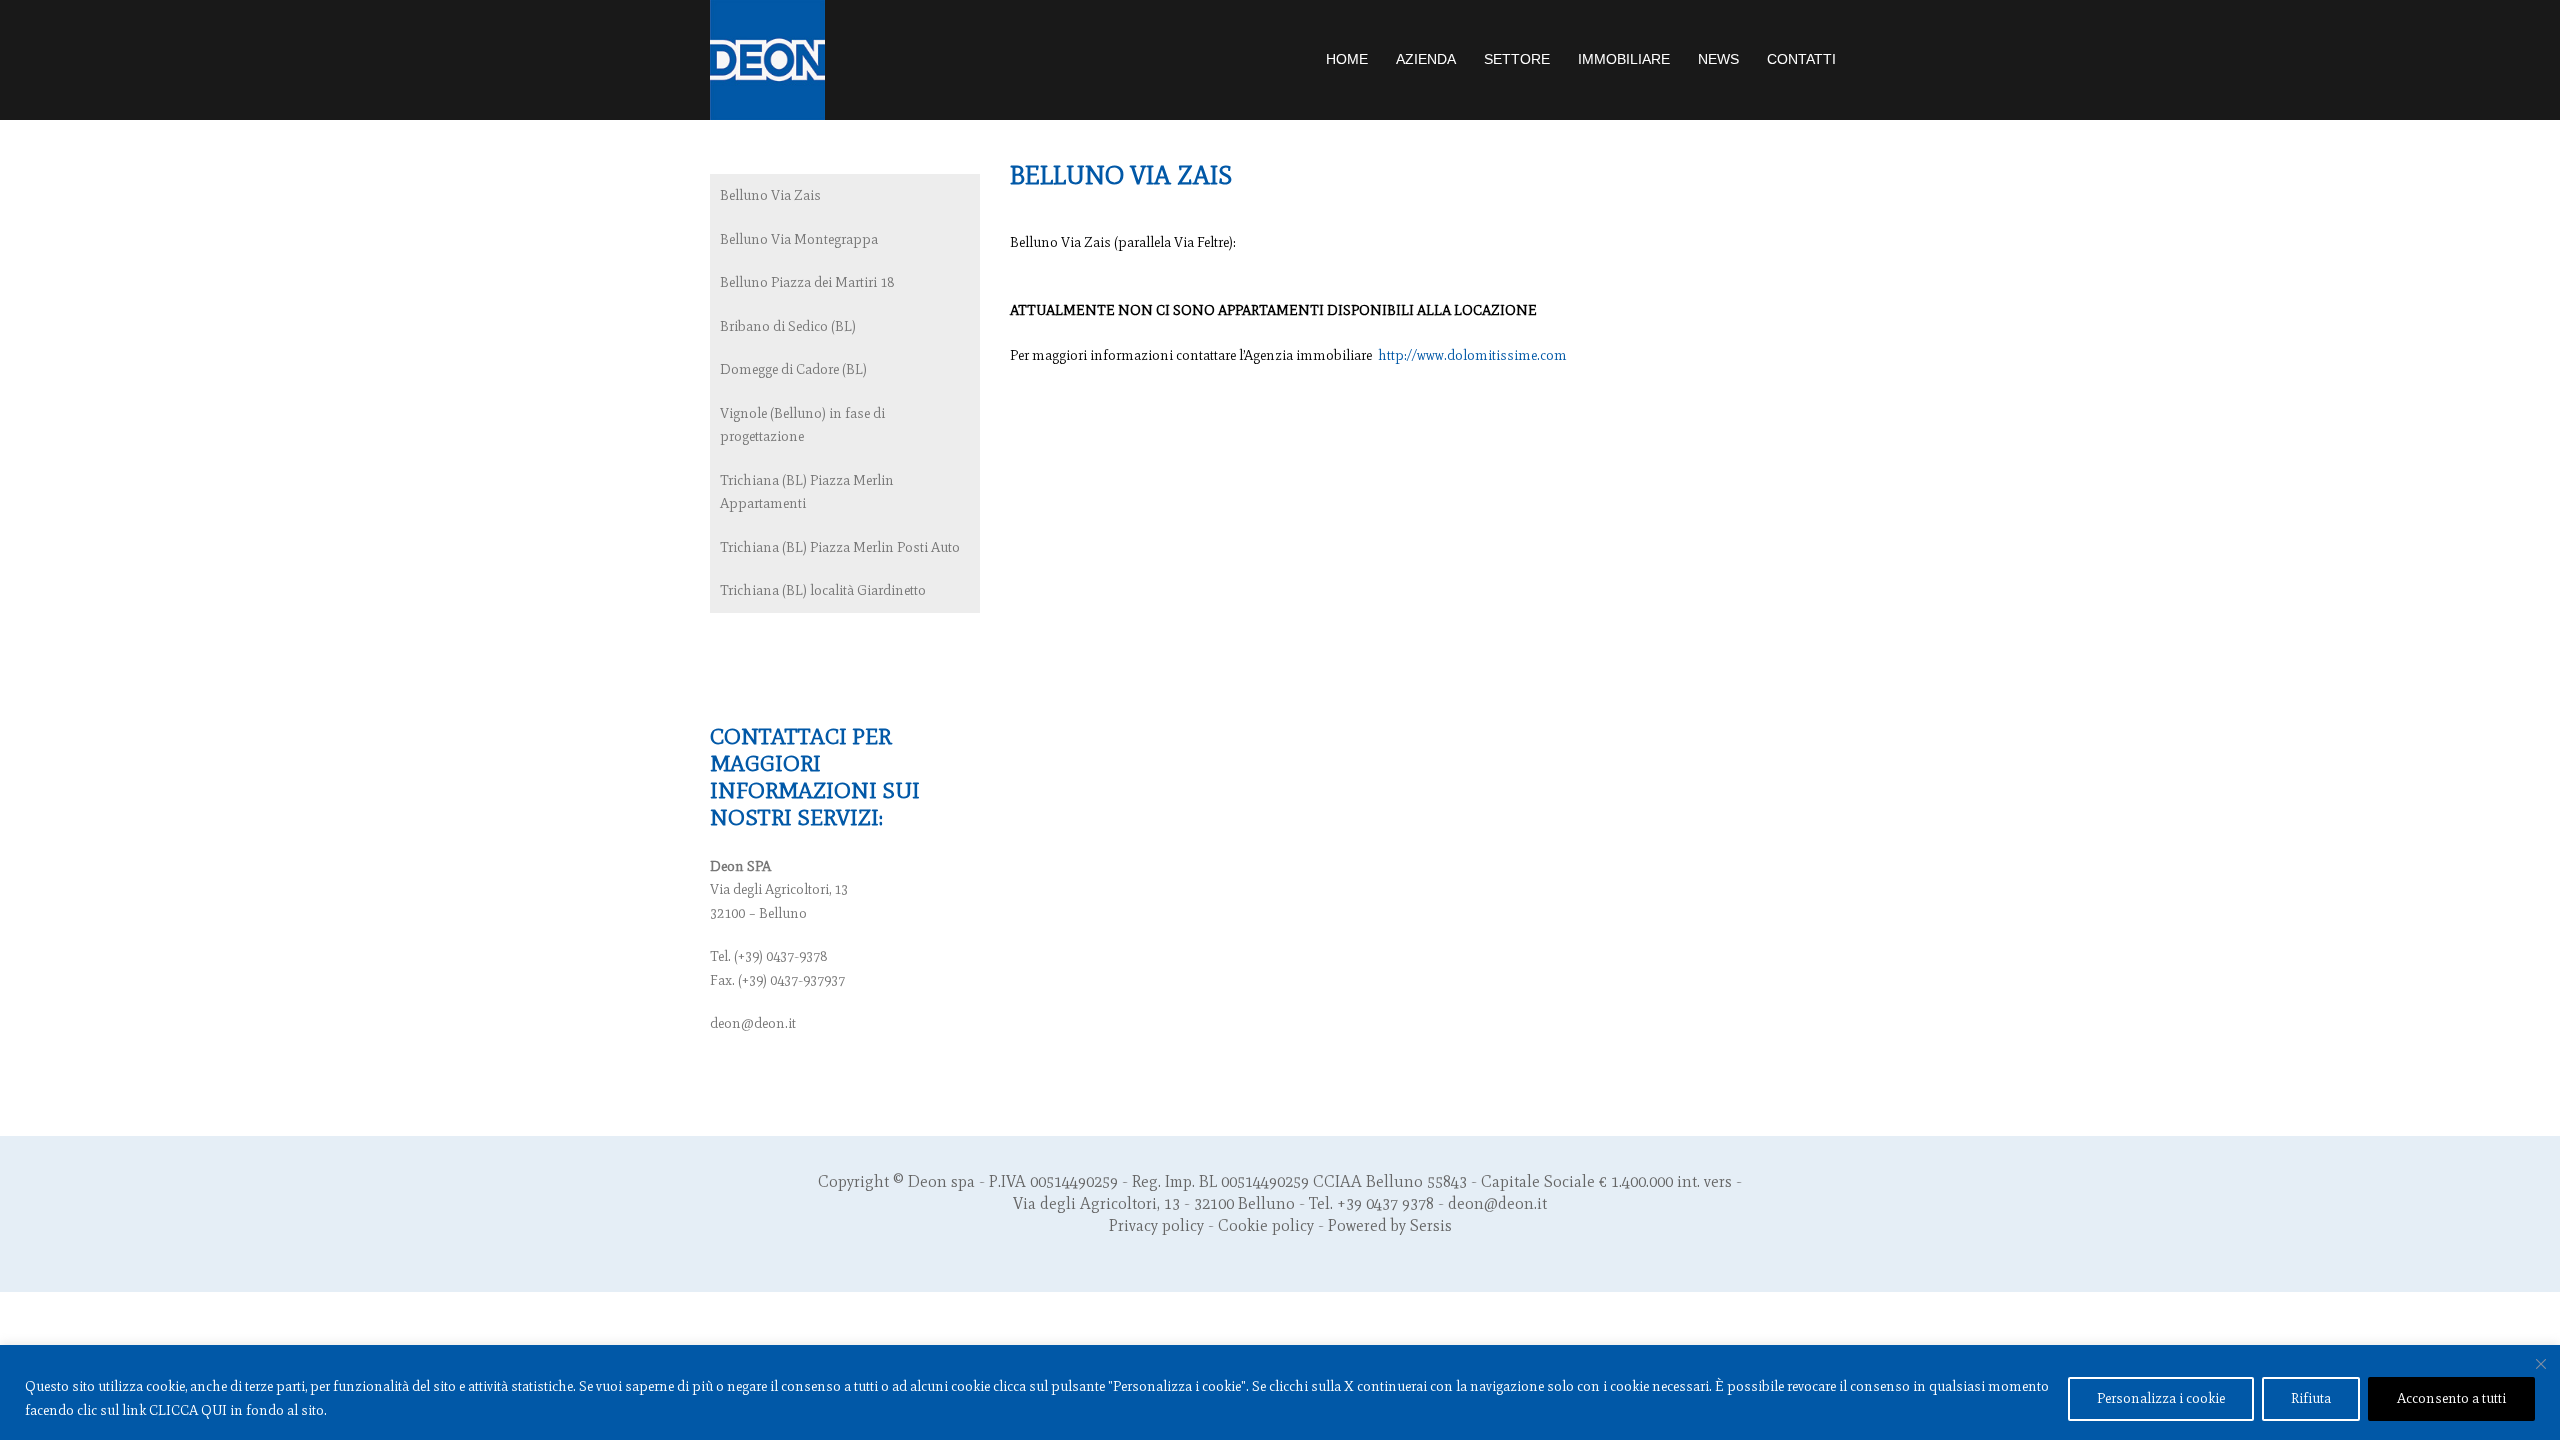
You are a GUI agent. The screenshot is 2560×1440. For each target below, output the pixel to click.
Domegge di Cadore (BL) (793, 369)
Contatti (1801, 59)
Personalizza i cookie (2161, 1398)
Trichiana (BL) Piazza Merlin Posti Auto (840, 547)
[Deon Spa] (767, 58)
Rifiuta (2311, 1398)
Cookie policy (1266, 1225)
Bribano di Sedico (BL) (788, 326)
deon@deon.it (753, 1023)
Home (1347, 59)
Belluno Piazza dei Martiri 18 (807, 282)
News (1718, 59)
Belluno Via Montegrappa (799, 239)
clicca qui (188, 1410)
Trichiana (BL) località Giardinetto (823, 590)
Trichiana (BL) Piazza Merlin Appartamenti (807, 492)
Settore (1517, 59)
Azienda (1426, 59)
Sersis (1431, 1225)
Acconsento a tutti (2451, 1398)
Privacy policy (1156, 1225)
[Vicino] (2541, 1364)
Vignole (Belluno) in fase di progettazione (802, 425)
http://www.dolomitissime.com (1472, 355)
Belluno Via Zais (770, 195)
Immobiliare (1624, 59)
